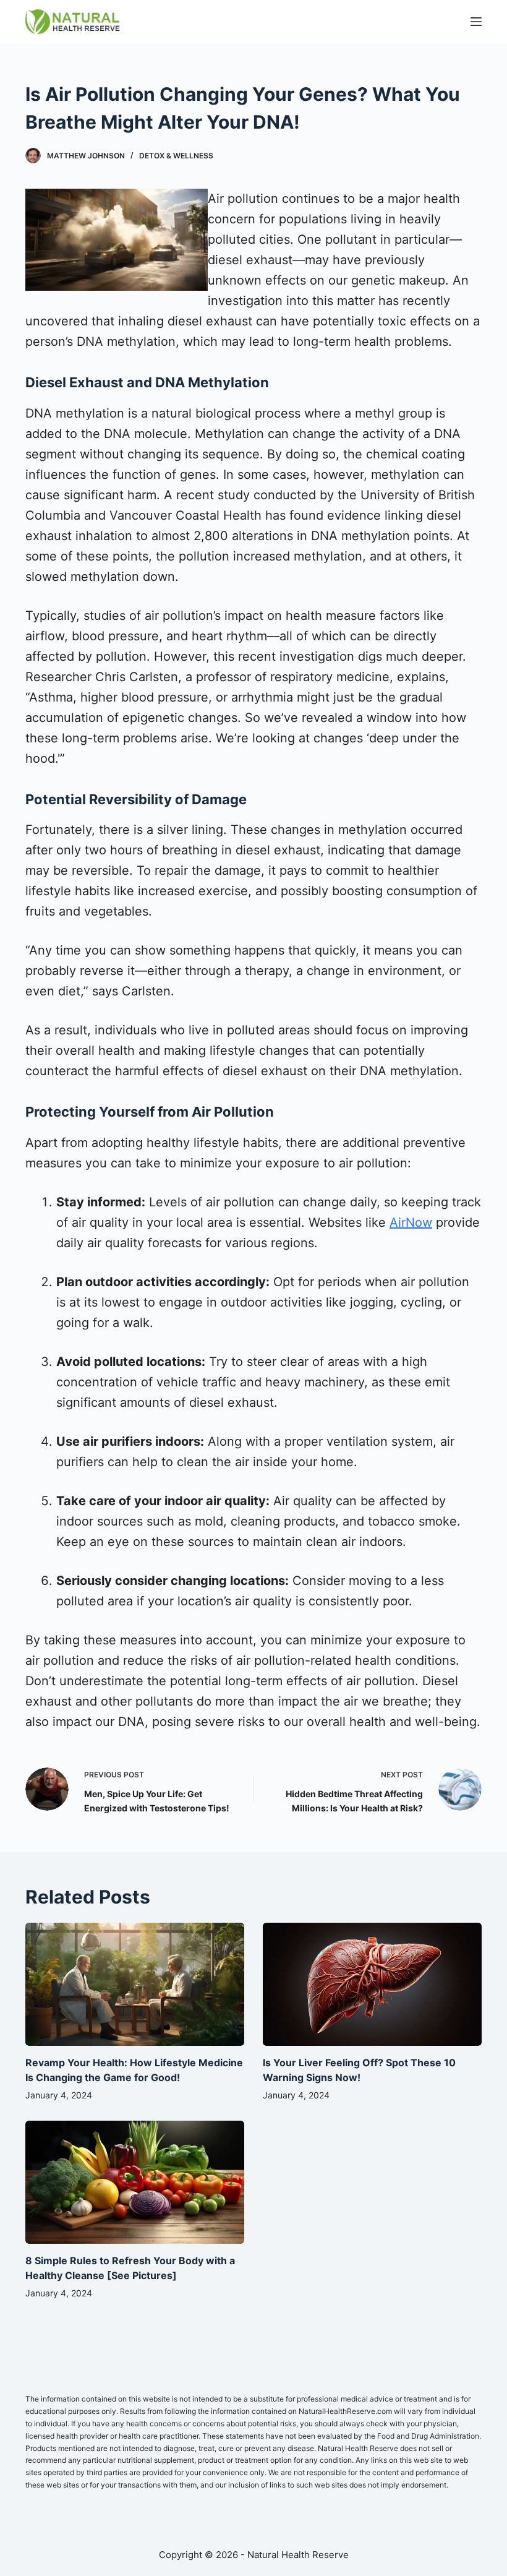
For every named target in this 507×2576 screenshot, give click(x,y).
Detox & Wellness (176, 156)
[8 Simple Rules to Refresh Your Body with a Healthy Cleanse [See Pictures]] (135, 2182)
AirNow (411, 1222)
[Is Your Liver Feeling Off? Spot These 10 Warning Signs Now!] (372, 1984)
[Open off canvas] (476, 22)
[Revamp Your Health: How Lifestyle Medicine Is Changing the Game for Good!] (135, 1984)
